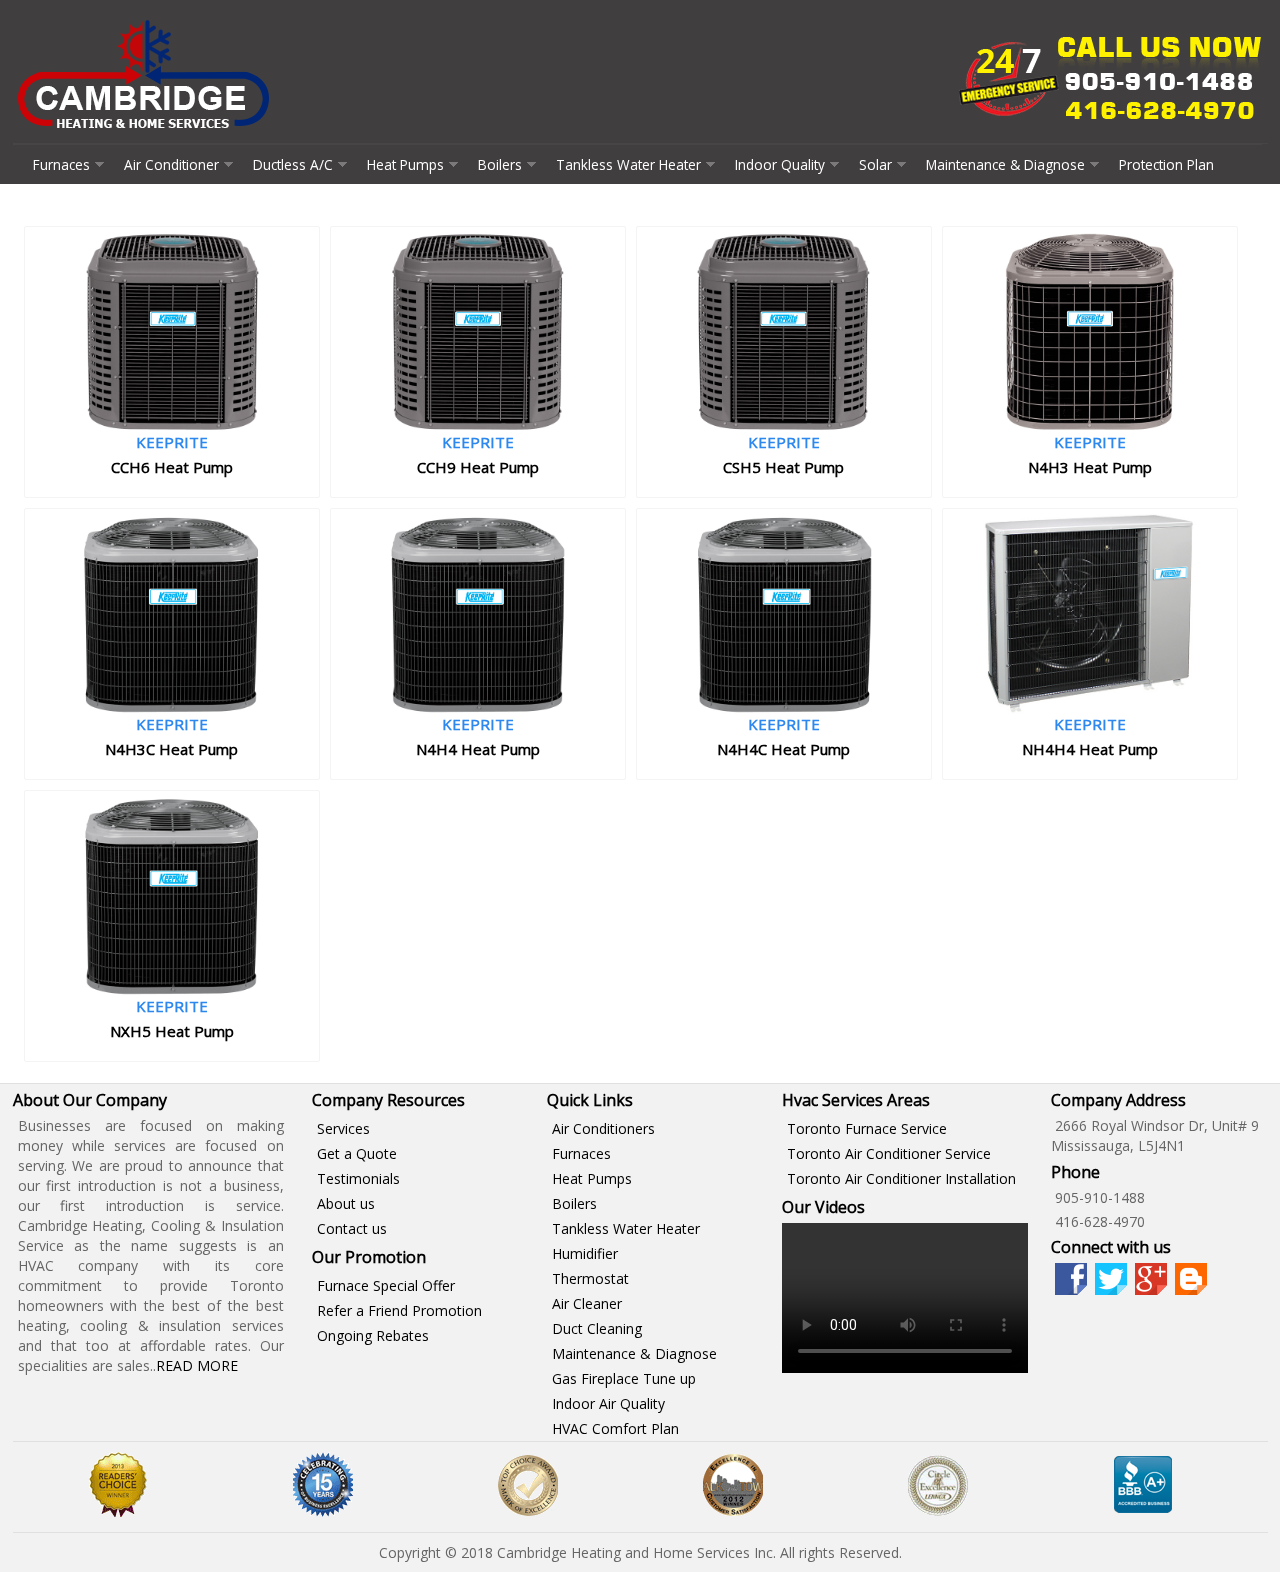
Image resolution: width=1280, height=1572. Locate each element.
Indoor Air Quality (608, 1403)
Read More (197, 1365)
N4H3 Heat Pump (1090, 467)
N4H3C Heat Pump (171, 749)
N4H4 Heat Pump (478, 749)
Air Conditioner (171, 164)
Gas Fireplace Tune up (624, 1378)
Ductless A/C (293, 164)
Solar (875, 164)
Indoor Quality (780, 164)
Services (343, 1128)
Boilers (500, 164)
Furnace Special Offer (386, 1285)
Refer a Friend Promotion (399, 1310)
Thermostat (590, 1278)
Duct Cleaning (597, 1328)
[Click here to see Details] (171, 426)
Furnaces (61, 164)
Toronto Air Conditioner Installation (901, 1178)
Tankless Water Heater (628, 164)
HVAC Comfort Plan (615, 1428)
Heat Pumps (405, 164)
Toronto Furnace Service (867, 1128)
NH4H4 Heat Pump (1090, 749)
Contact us (352, 1228)
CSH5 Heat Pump (783, 467)
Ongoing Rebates (373, 1335)
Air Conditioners (603, 1128)
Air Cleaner (587, 1303)
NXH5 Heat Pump (172, 1031)
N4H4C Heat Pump (783, 749)
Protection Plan (1166, 164)
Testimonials (358, 1178)
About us (346, 1203)
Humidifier (585, 1253)
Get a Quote (357, 1153)
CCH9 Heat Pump (478, 467)
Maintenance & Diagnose (1005, 164)
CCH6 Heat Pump (172, 467)
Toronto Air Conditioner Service (889, 1153)
